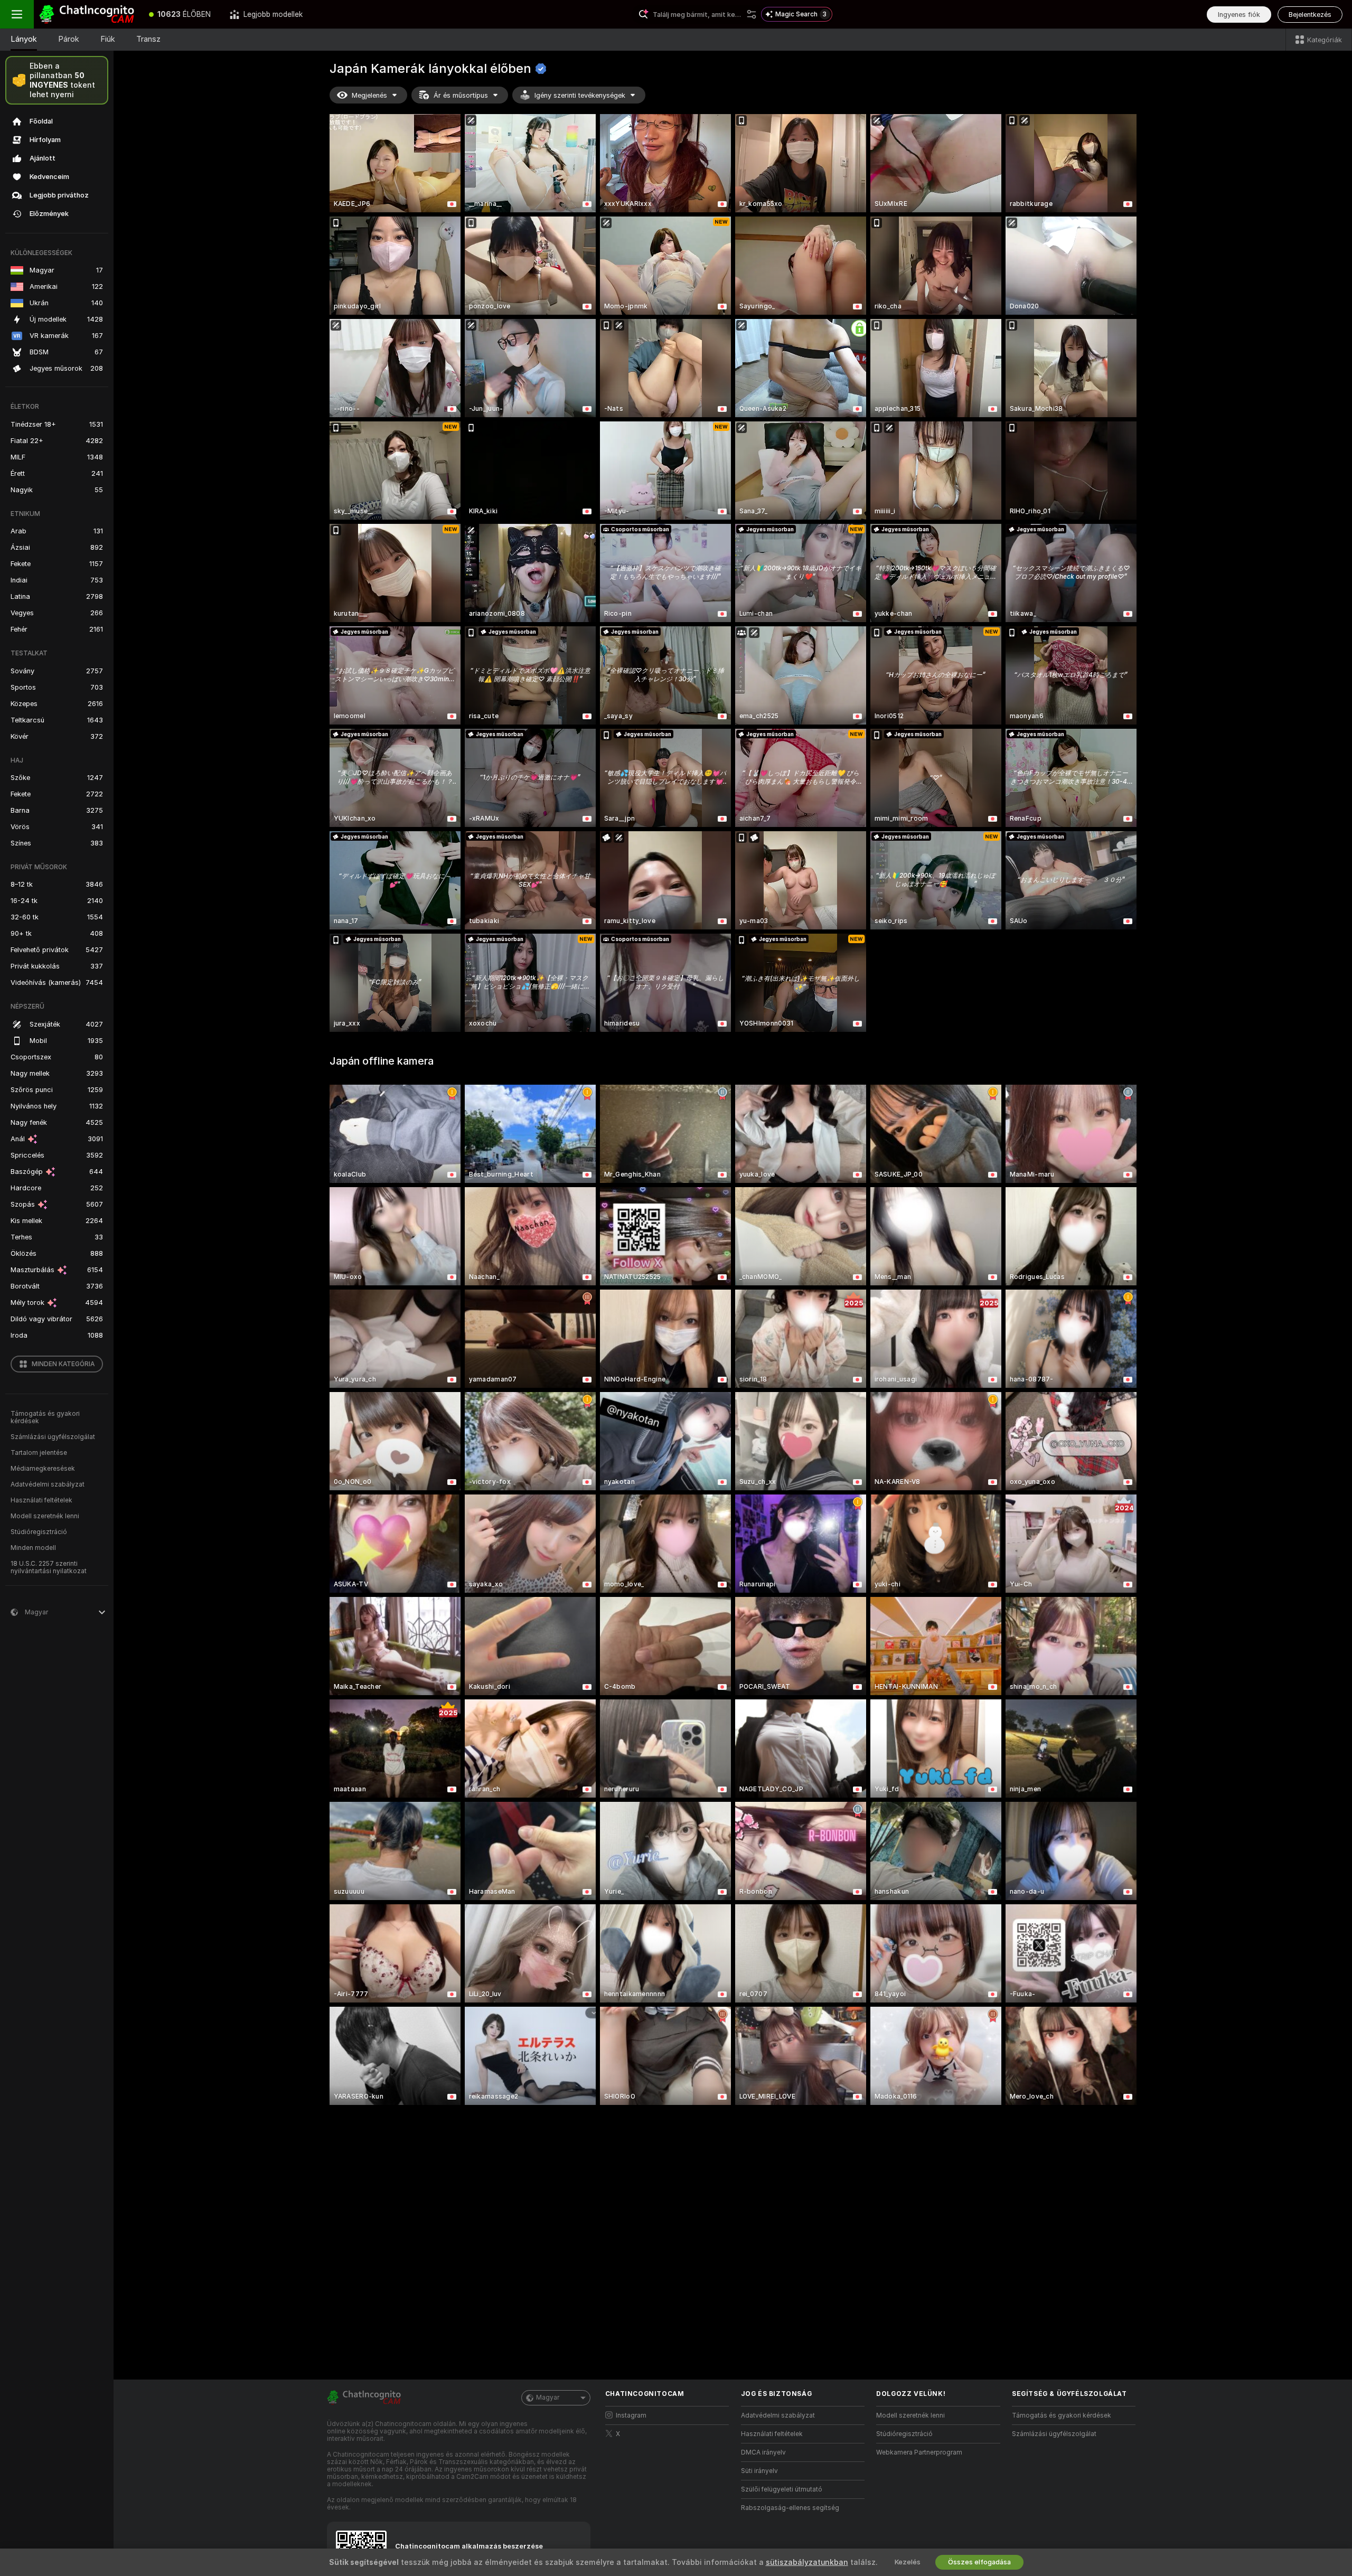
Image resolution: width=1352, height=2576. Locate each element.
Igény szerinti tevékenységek (580, 95)
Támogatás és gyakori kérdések (45, 1417)
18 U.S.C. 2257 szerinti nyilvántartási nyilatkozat (49, 1567)
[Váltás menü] (17, 14)
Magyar (548, 2398)
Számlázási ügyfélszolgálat (53, 1437)
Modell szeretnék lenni (45, 1516)
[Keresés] (752, 14)
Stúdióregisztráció (39, 1532)
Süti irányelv (759, 2471)
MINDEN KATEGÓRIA (63, 1364)
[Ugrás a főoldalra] (87, 14)
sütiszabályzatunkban (807, 2562)
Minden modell (33, 1548)
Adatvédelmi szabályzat (48, 1484)
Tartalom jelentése (39, 1453)
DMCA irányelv (763, 2452)
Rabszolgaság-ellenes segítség (790, 2508)
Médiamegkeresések (43, 1469)
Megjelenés (369, 95)
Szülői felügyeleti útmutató (782, 2489)
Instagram (631, 2415)
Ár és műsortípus (461, 95)
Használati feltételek (41, 1500)
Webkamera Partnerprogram (919, 2452)
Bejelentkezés (1310, 15)
